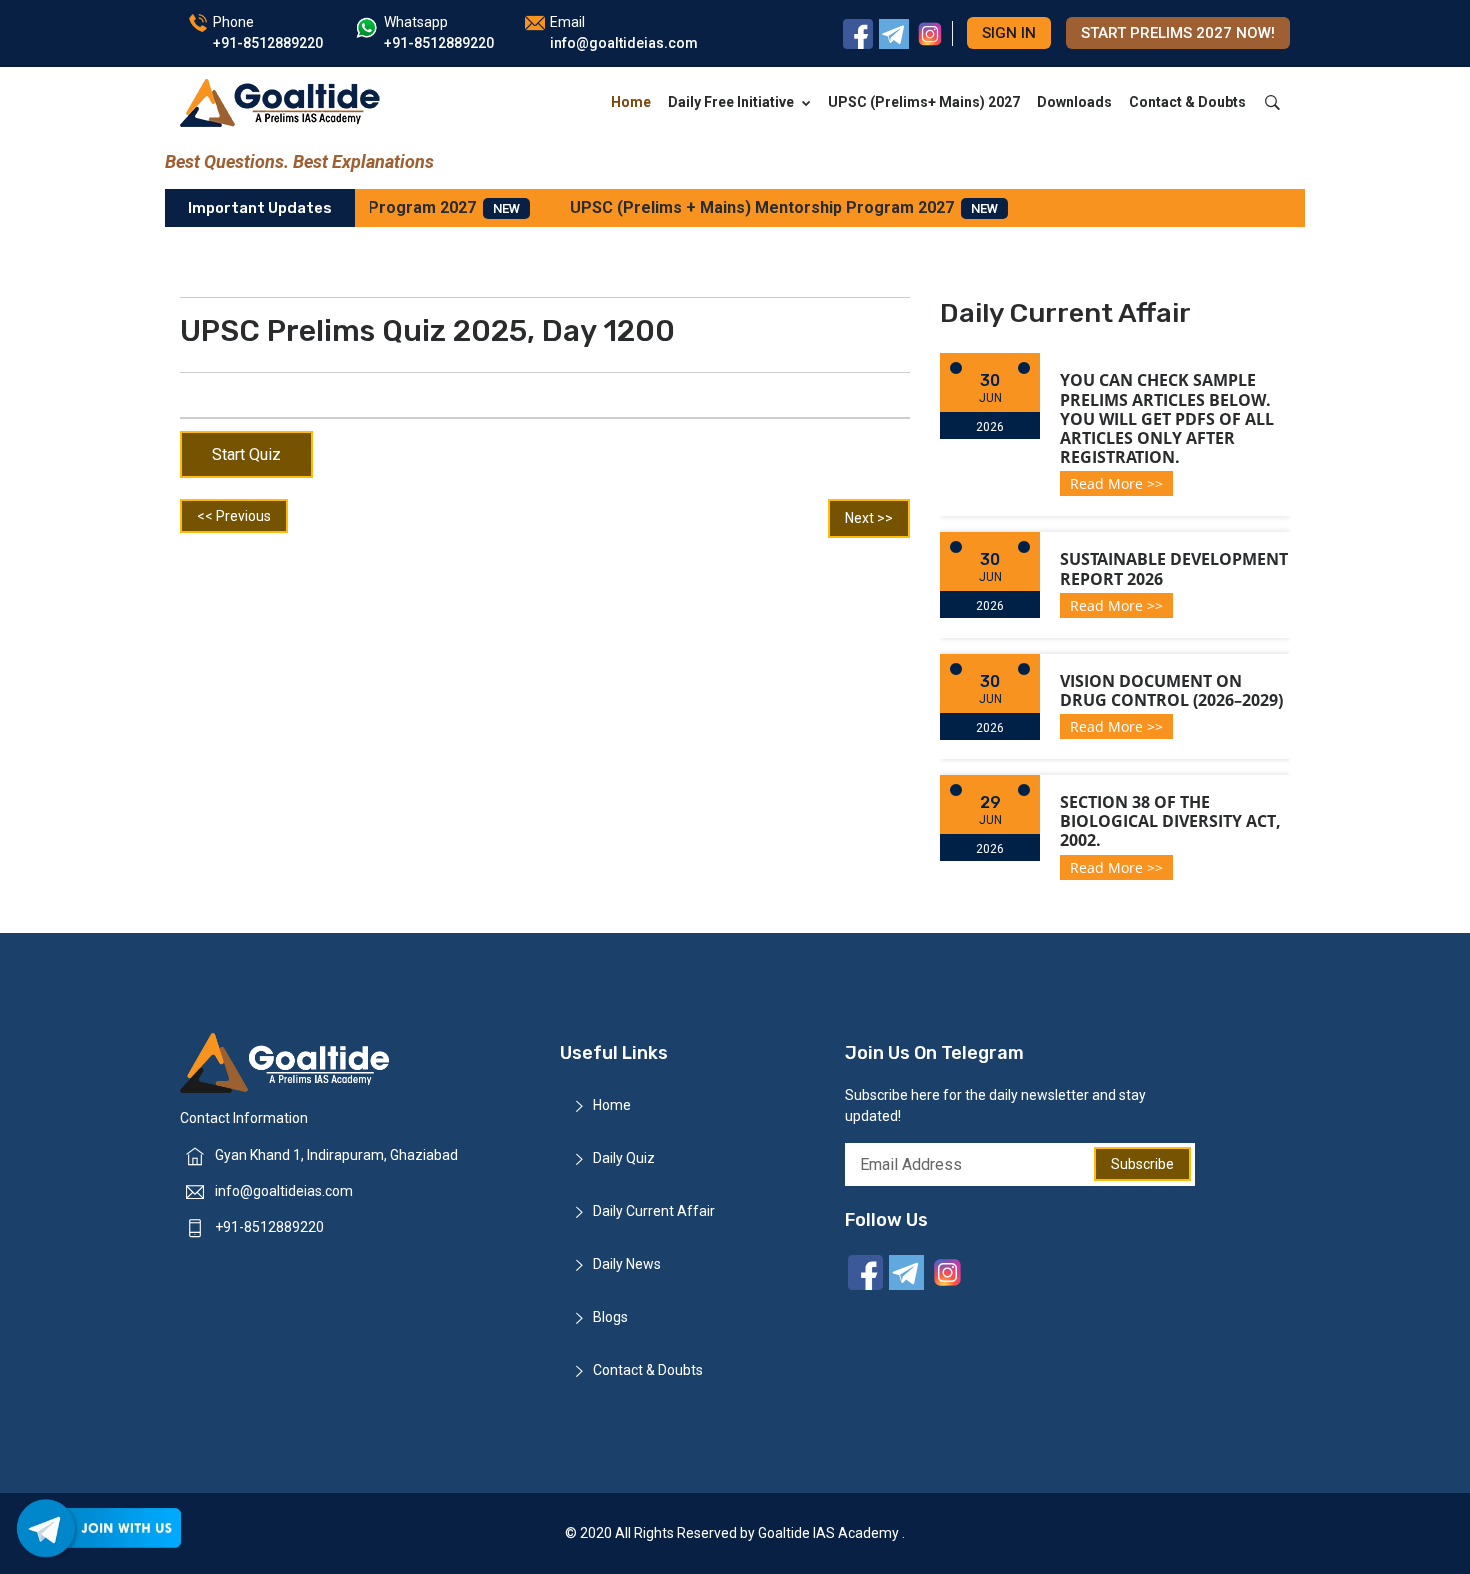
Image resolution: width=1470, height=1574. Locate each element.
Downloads (1074, 102)
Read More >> (1116, 483)
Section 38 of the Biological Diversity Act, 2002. (1170, 821)
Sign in (1009, 33)
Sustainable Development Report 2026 (1174, 568)
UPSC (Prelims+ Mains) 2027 (924, 102)
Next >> (869, 518)
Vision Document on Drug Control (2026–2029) (1171, 690)
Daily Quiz (624, 1158)
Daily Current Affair (654, 1211)
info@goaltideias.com (284, 1191)
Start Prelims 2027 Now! (1178, 33)
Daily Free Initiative (731, 102)
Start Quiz (246, 454)
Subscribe (1142, 1164)
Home (631, 102)
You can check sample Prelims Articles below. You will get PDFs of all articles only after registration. (1167, 418)
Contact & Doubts (1187, 102)
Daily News (627, 1264)
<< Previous (234, 516)
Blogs (610, 1317)
